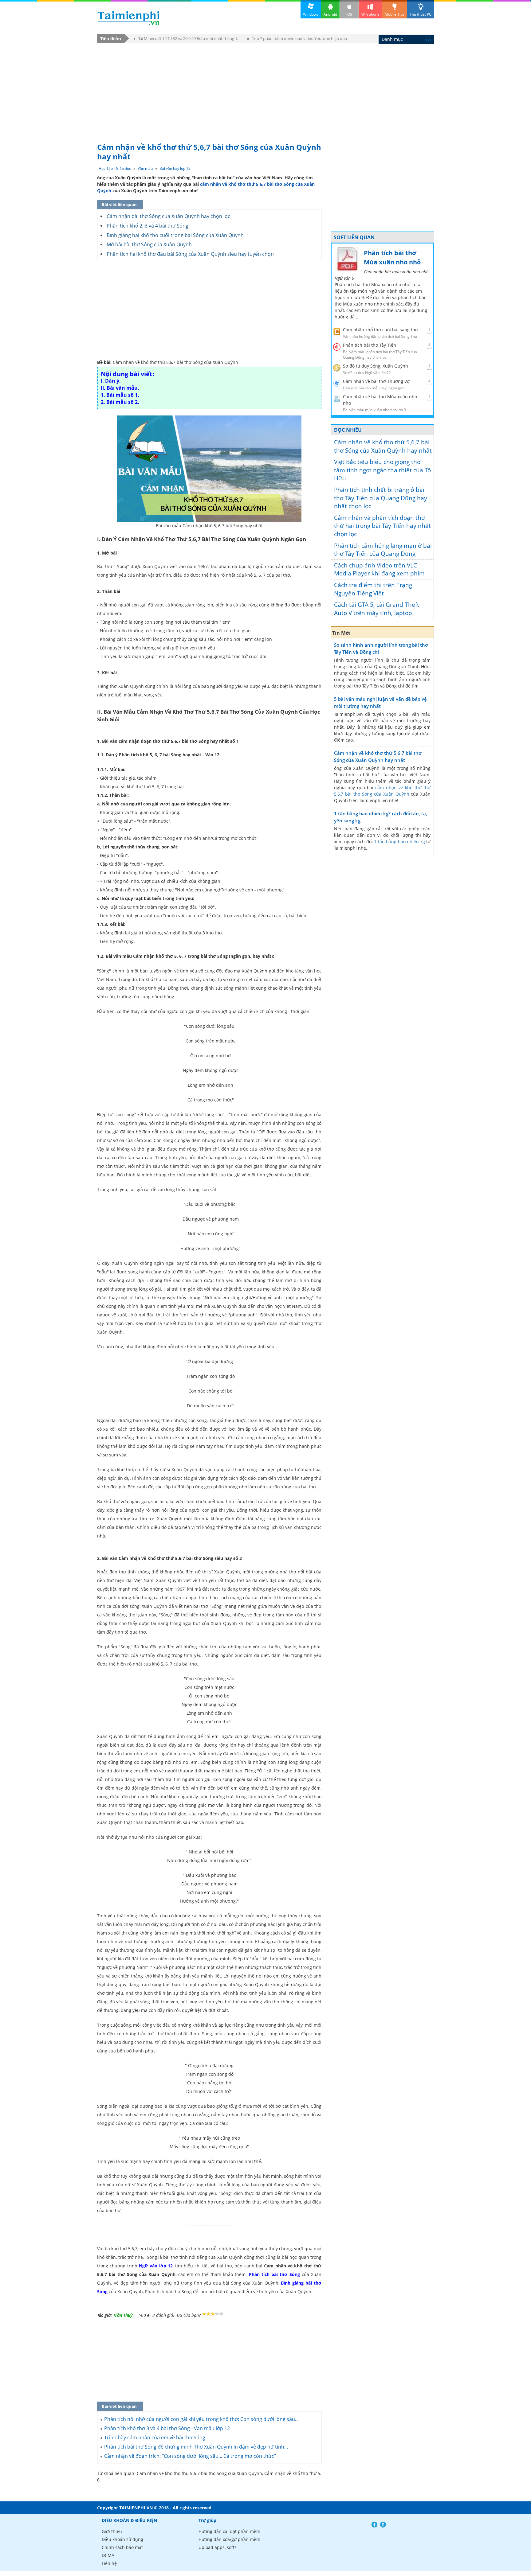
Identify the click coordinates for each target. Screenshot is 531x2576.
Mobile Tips (395, 14)
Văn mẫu (145, 168)
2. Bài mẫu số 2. (120, 402)
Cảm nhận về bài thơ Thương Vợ (376, 381)
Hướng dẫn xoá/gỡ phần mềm (229, 2539)
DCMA (108, 2555)
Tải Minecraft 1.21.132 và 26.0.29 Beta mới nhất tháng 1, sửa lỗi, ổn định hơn (186, 39)
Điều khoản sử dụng (122, 2539)
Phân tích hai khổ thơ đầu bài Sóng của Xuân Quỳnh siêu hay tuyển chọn (190, 254)
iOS (349, 14)
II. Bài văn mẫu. (120, 388)
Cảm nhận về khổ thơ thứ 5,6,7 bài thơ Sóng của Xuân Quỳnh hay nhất (383, 446)
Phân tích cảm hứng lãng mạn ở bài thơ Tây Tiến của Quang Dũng (383, 550)
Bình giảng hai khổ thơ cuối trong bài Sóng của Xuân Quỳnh (175, 235)
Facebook (374, 2525)
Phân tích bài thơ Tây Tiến (370, 345)
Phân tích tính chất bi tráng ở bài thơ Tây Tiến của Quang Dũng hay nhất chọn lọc (381, 498)
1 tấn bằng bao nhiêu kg (399, 842)
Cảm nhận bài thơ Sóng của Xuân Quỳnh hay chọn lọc (168, 216)
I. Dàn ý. (111, 381)
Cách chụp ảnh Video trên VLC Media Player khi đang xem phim (379, 569)
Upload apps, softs (218, 2547)
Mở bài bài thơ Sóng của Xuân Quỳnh (149, 244)
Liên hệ (109, 2563)
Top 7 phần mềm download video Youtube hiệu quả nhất (297, 39)
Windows (311, 14)
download (129, 18)
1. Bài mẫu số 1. (120, 395)
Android (330, 14)
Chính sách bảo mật (122, 2547)
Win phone (370, 14)
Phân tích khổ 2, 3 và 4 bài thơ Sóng (147, 226)
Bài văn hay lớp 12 (175, 168)
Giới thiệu (112, 2531)
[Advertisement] (265, 90)
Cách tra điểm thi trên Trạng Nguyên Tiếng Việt (373, 589)
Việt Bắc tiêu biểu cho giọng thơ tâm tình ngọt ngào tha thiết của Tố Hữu (382, 470)
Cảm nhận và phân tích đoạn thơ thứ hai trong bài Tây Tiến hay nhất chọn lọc (382, 526)
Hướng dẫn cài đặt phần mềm (229, 2531)
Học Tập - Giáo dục (115, 168)
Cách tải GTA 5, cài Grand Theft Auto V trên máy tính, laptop (377, 609)
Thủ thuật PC (421, 14)
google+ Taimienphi (383, 2525)
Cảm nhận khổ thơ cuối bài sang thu (380, 330)
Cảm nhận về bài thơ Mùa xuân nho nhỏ (380, 400)
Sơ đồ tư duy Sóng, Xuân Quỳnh (376, 366)
